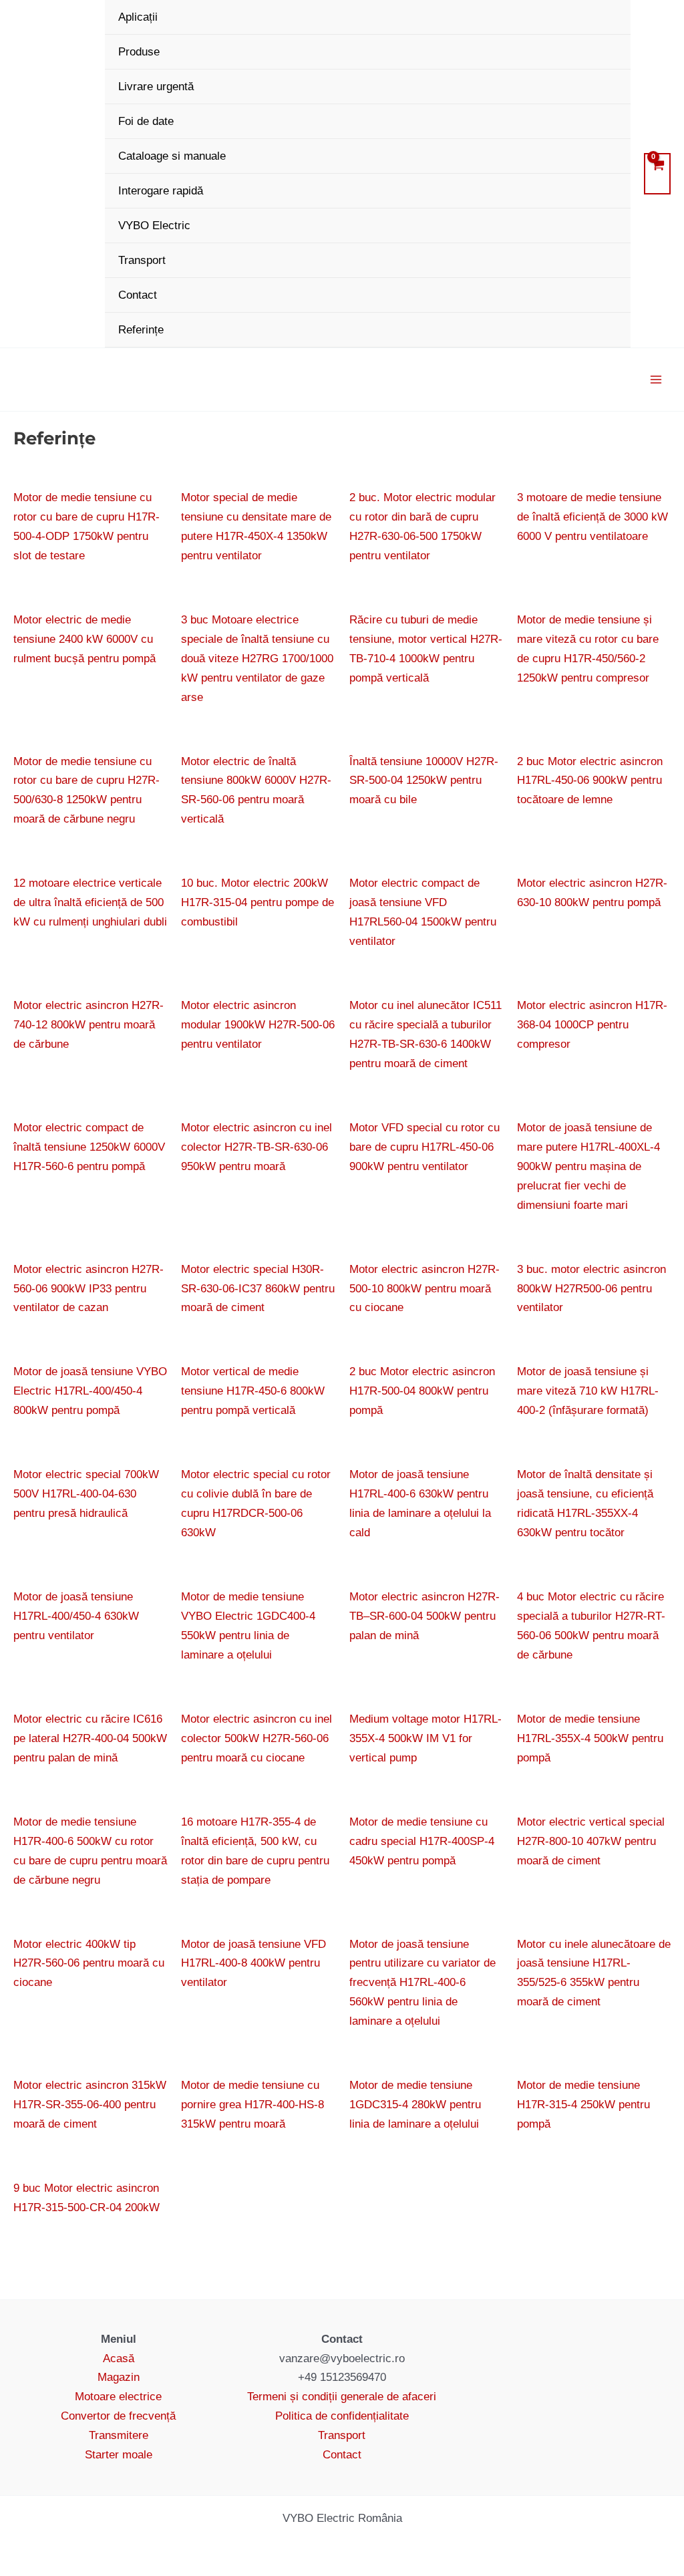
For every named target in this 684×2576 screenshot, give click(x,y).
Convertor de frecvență (118, 2416)
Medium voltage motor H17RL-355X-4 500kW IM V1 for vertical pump (425, 1738)
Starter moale (119, 2455)
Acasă (119, 2358)
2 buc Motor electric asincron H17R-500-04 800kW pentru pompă (422, 1391)
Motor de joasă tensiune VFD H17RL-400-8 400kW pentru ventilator (253, 1964)
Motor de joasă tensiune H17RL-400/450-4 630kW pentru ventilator (76, 1616)
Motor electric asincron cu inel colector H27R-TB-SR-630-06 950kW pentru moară (256, 1147)
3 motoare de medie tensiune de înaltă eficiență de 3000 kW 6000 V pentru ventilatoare (592, 517)
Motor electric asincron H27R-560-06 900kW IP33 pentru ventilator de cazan (89, 1289)
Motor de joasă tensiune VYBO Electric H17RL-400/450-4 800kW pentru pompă (90, 1391)
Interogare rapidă (161, 191)
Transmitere (119, 2435)
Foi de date (146, 121)
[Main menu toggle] (656, 380)
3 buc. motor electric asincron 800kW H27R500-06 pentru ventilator (591, 1289)
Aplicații (138, 17)
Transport (142, 260)
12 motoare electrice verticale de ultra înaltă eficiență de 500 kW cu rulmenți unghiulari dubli (90, 902)
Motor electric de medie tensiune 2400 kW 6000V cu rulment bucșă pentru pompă (84, 639)
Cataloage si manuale (172, 156)
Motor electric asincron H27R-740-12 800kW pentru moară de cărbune (89, 1025)
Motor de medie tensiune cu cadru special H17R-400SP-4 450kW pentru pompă (422, 1841)
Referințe (141, 330)
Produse (139, 52)
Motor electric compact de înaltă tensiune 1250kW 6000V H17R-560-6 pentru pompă (89, 1147)
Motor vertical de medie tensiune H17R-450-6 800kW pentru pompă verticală (253, 1391)
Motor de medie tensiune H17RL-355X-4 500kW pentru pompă (590, 1738)
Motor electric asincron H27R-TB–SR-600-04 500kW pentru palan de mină (424, 1616)
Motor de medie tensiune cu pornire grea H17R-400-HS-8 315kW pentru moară (252, 2105)
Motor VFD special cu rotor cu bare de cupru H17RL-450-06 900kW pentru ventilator (424, 1147)
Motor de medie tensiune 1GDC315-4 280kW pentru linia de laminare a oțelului (415, 2105)
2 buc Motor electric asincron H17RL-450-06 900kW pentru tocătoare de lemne (590, 781)
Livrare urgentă (156, 87)
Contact (138, 295)
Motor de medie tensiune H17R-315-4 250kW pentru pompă (583, 2105)
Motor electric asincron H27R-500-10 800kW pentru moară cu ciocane (424, 1289)
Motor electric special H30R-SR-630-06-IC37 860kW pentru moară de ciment (258, 1289)
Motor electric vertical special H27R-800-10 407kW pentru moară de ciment (591, 1841)
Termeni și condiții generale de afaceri (342, 2397)
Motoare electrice (118, 2397)
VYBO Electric (154, 226)
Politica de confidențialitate (342, 2416)
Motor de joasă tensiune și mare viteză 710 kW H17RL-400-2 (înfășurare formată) (588, 1391)
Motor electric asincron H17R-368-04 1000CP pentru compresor (592, 1025)
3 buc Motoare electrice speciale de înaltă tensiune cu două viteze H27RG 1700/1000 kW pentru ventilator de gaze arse (257, 659)
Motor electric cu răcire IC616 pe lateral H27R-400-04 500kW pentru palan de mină (90, 1738)
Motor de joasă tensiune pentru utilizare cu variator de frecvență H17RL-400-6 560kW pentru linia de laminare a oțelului (422, 1983)
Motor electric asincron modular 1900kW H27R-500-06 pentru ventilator (258, 1025)
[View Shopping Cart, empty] (657, 174)
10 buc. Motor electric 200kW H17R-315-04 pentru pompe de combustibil (258, 902)
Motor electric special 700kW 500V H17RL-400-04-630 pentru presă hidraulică (86, 1494)
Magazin (119, 2377)
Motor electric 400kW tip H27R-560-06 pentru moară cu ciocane (89, 1964)
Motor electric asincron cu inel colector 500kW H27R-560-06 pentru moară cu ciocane (256, 1738)
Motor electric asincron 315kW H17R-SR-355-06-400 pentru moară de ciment (90, 2105)
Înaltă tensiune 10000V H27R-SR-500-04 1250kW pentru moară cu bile (424, 781)
